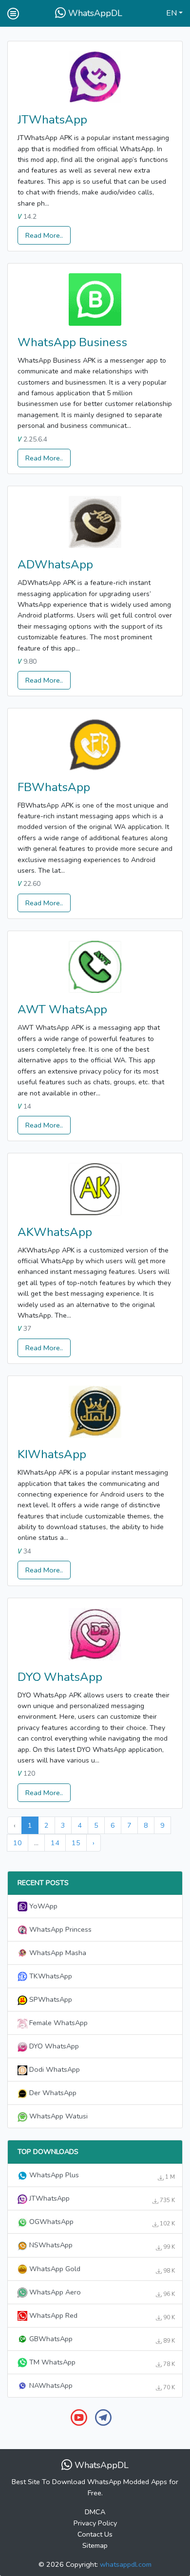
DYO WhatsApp (60, 1677)
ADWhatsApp (55, 565)
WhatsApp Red (101, 2316)
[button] (174, 14)
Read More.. (44, 235)
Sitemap (95, 2545)
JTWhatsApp (52, 120)
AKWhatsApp (55, 1232)
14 (55, 1843)
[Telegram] (103, 2417)
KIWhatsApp (52, 1454)
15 (76, 1843)
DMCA (95, 2512)
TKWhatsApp (50, 1976)
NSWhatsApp (101, 2245)
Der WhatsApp (52, 2093)
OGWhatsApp (101, 2222)
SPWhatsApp (50, 1999)
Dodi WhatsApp (54, 2069)
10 (18, 1843)
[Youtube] (79, 2417)
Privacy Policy (95, 2523)
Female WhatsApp (57, 2023)
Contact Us (95, 2534)
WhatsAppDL (94, 13)
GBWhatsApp (101, 2339)
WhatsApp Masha (57, 1953)
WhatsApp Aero (101, 2293)
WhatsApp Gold (101, 2269)
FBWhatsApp (54, 787)
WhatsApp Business (72, 342)
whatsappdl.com (126, 2564)
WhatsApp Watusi (57, 2116)
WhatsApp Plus (101, 2175)
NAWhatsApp (101, 2386)
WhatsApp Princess (59, 1929)
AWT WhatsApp (62, 1009)
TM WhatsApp (101, 2363)
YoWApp (42, 1906)
